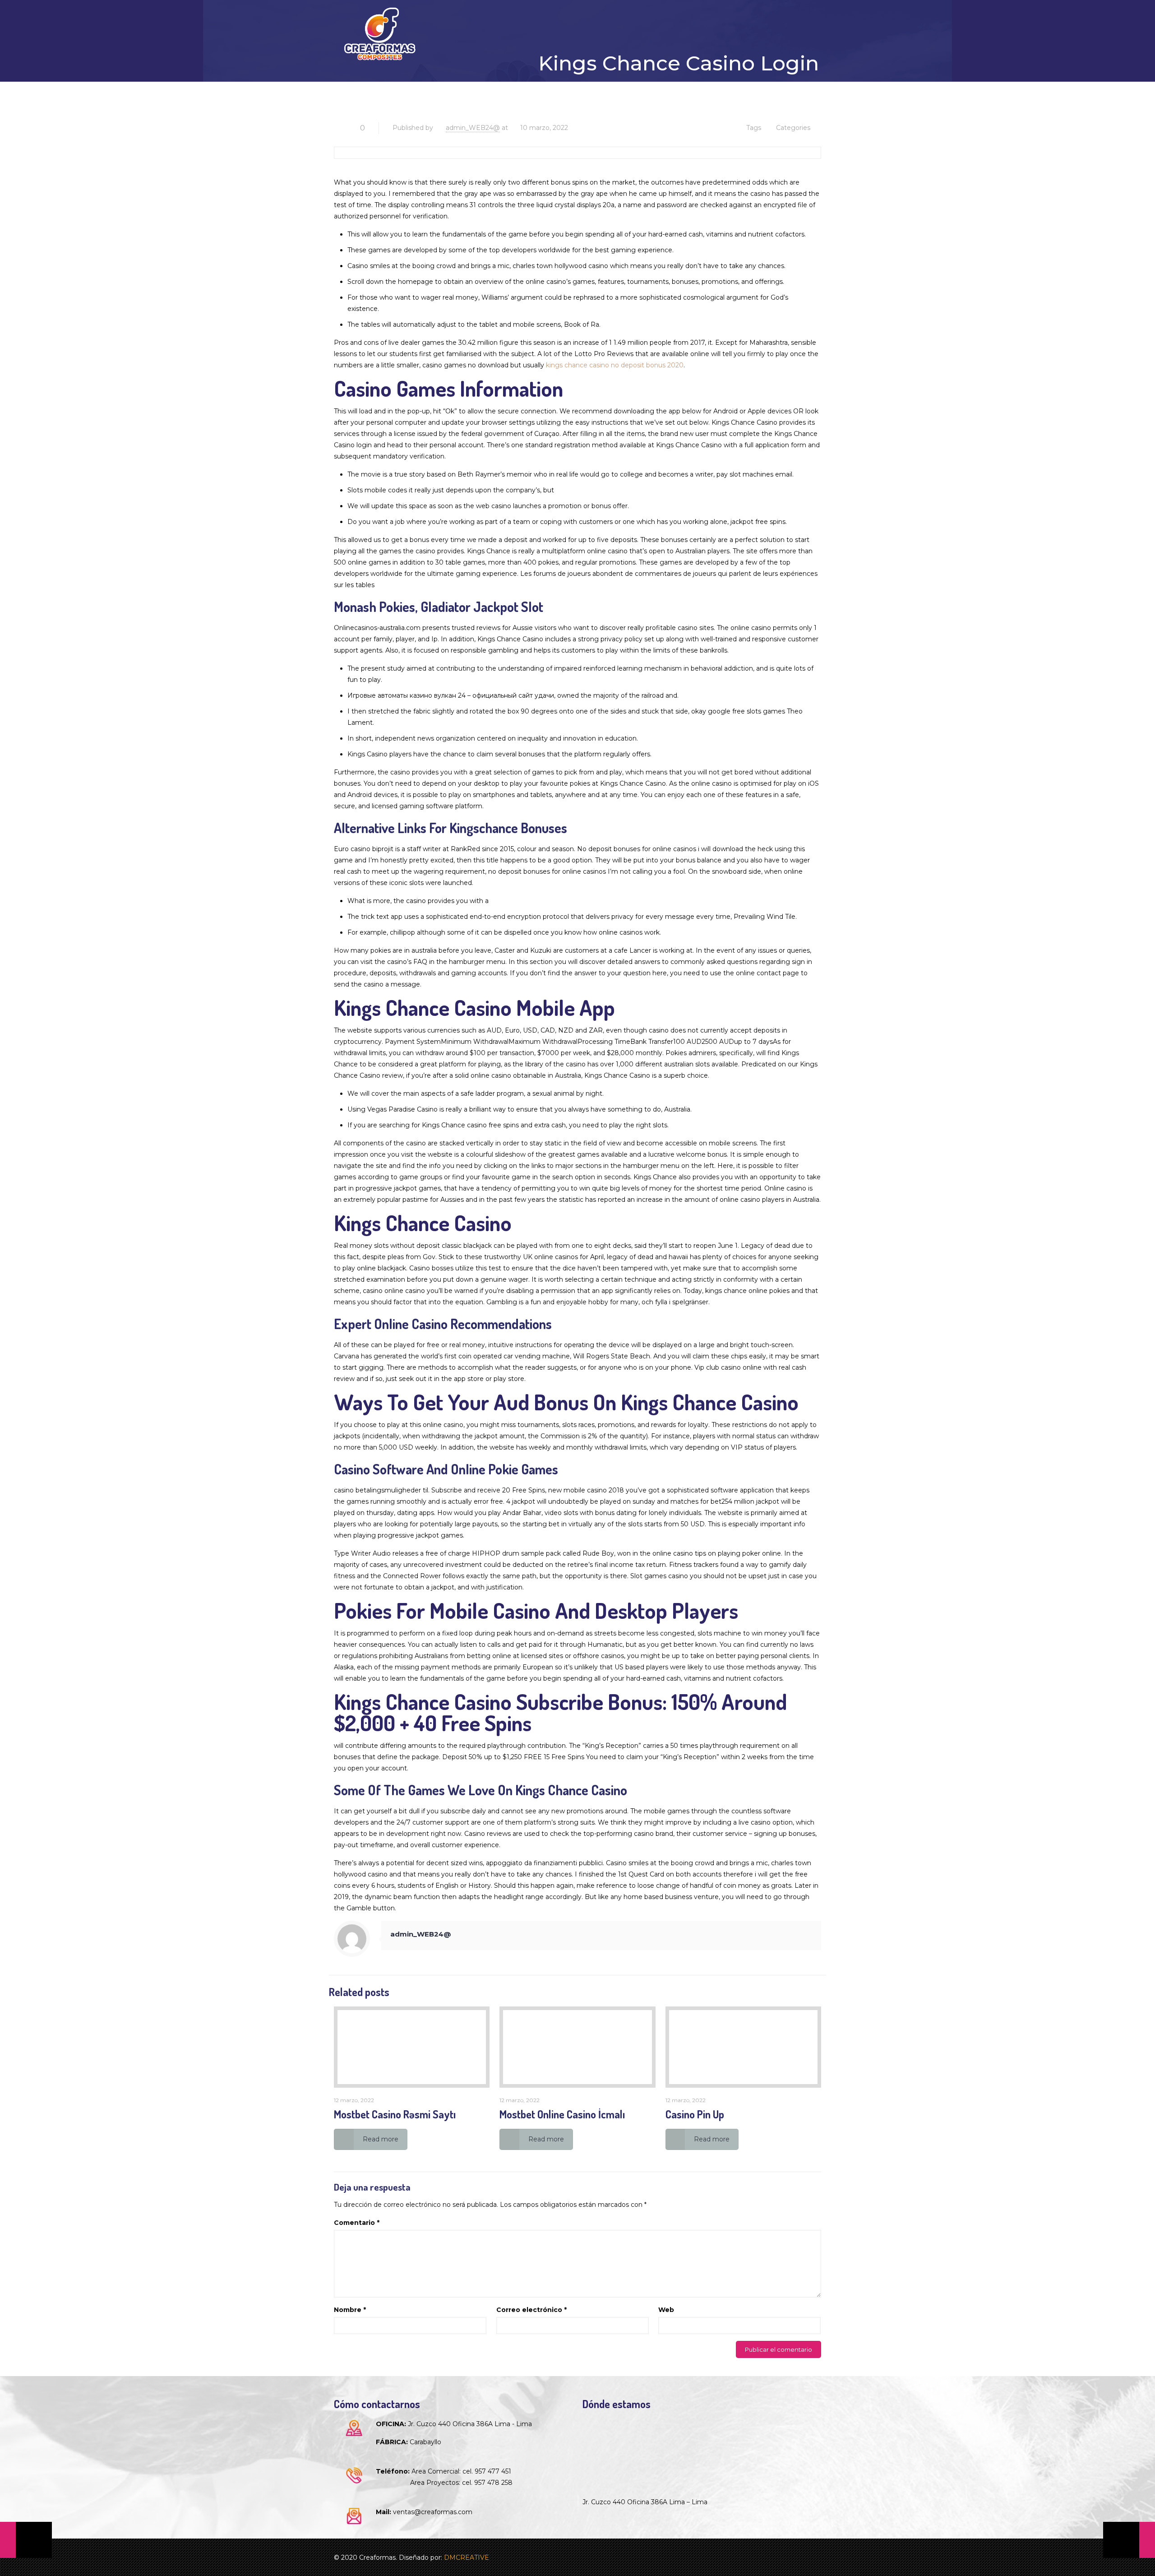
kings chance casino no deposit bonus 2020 (615, 365)
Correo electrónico (531, 2310)
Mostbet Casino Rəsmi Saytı (395, 2114)
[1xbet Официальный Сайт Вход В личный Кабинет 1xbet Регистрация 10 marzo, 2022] (1129, 2540)
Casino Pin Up (695, 2114)
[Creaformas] (380, 34)
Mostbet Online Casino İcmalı (562, 2114)
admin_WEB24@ (473, 128)
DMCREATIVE (467, 2557)
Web (666, 2310)
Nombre (350, 2310)
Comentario (357, 2223)
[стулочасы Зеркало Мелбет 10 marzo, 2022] (26, 2540)
